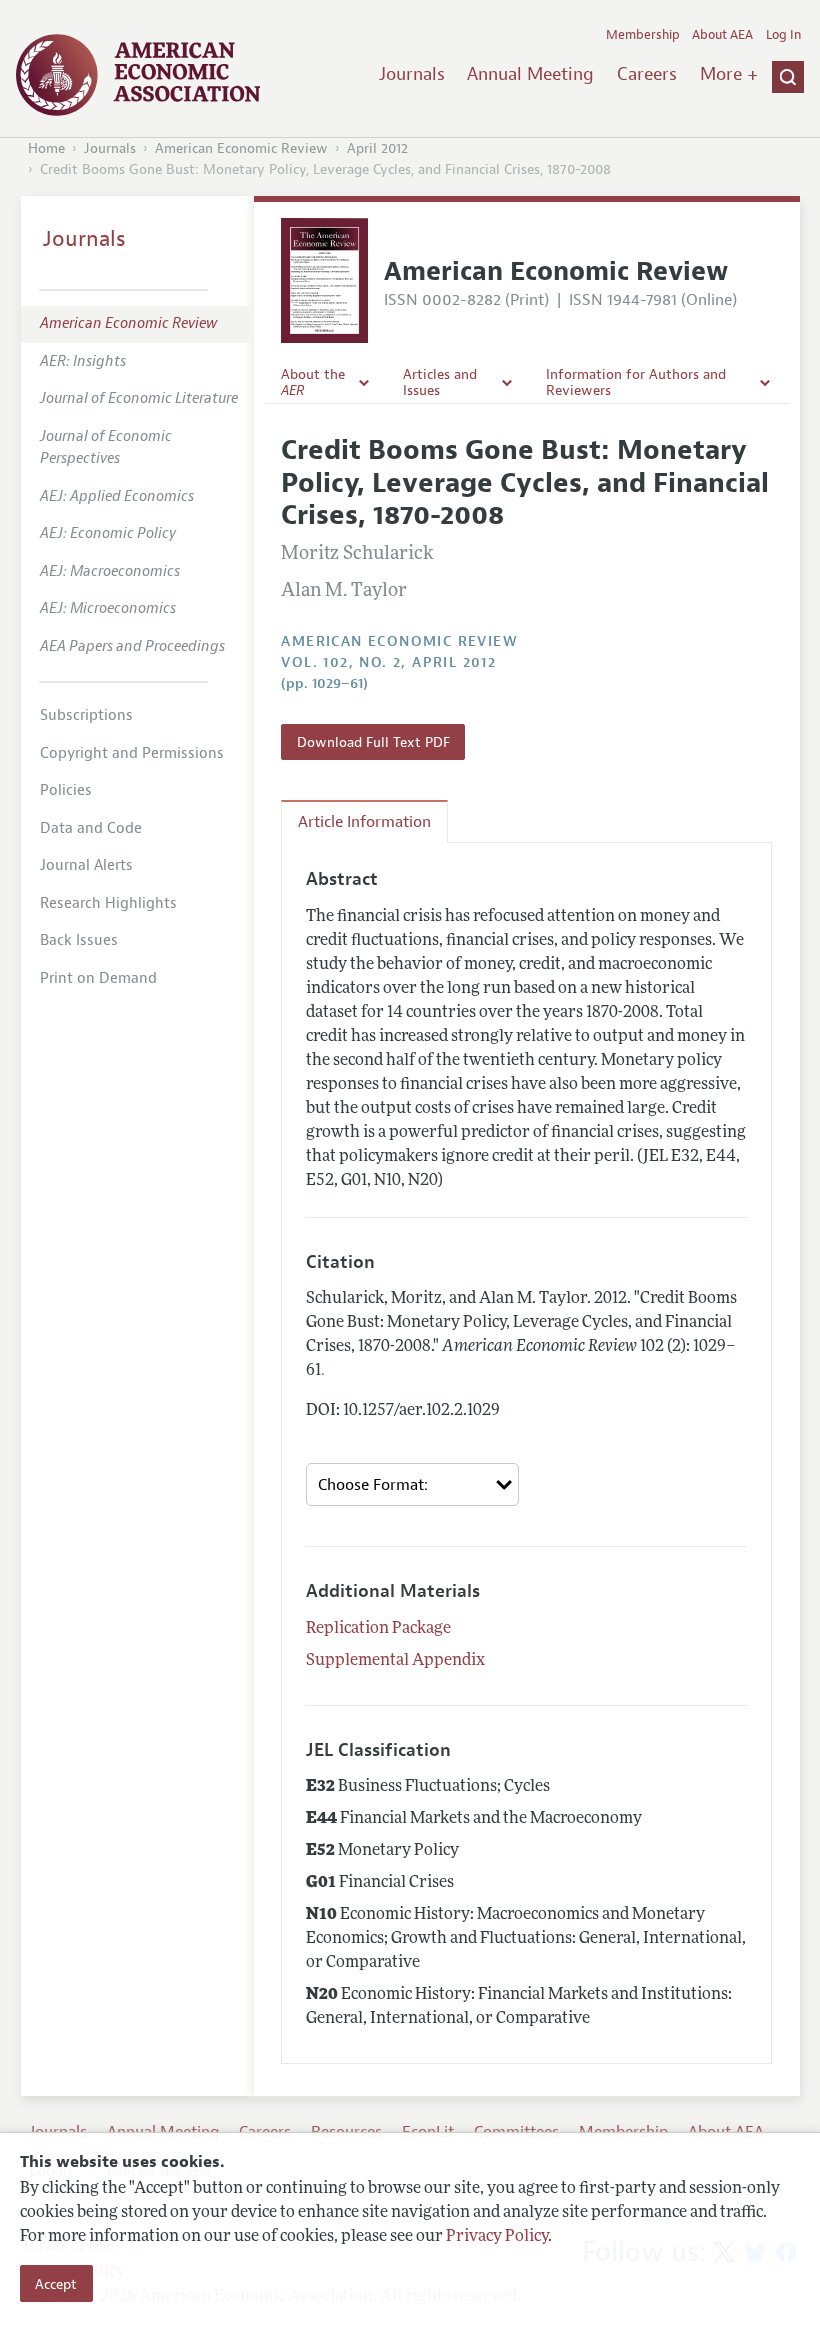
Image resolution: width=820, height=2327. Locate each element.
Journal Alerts (86, 865)
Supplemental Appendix (395, 1661)
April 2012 (377, 148)
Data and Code (91, 828)
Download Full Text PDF (373, 742)
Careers (647, 74)
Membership (643, 35)
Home (46, 148)
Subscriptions (86, 715)
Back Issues (79, 940)
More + (729, 74)
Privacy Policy (497, 2237)
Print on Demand (98, 978)
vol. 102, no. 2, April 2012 (388, 662)
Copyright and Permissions (132, 753)
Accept (56, 2284)
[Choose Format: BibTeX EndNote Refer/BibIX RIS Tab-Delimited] (412, 1484)
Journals (412, 74)
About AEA (722, 35)
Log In (783, 35)
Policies (66, 790)
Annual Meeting (530, 74)
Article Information (364, 822)
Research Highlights (108, 903)
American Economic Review (241, 148)
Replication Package (378, 1629)
